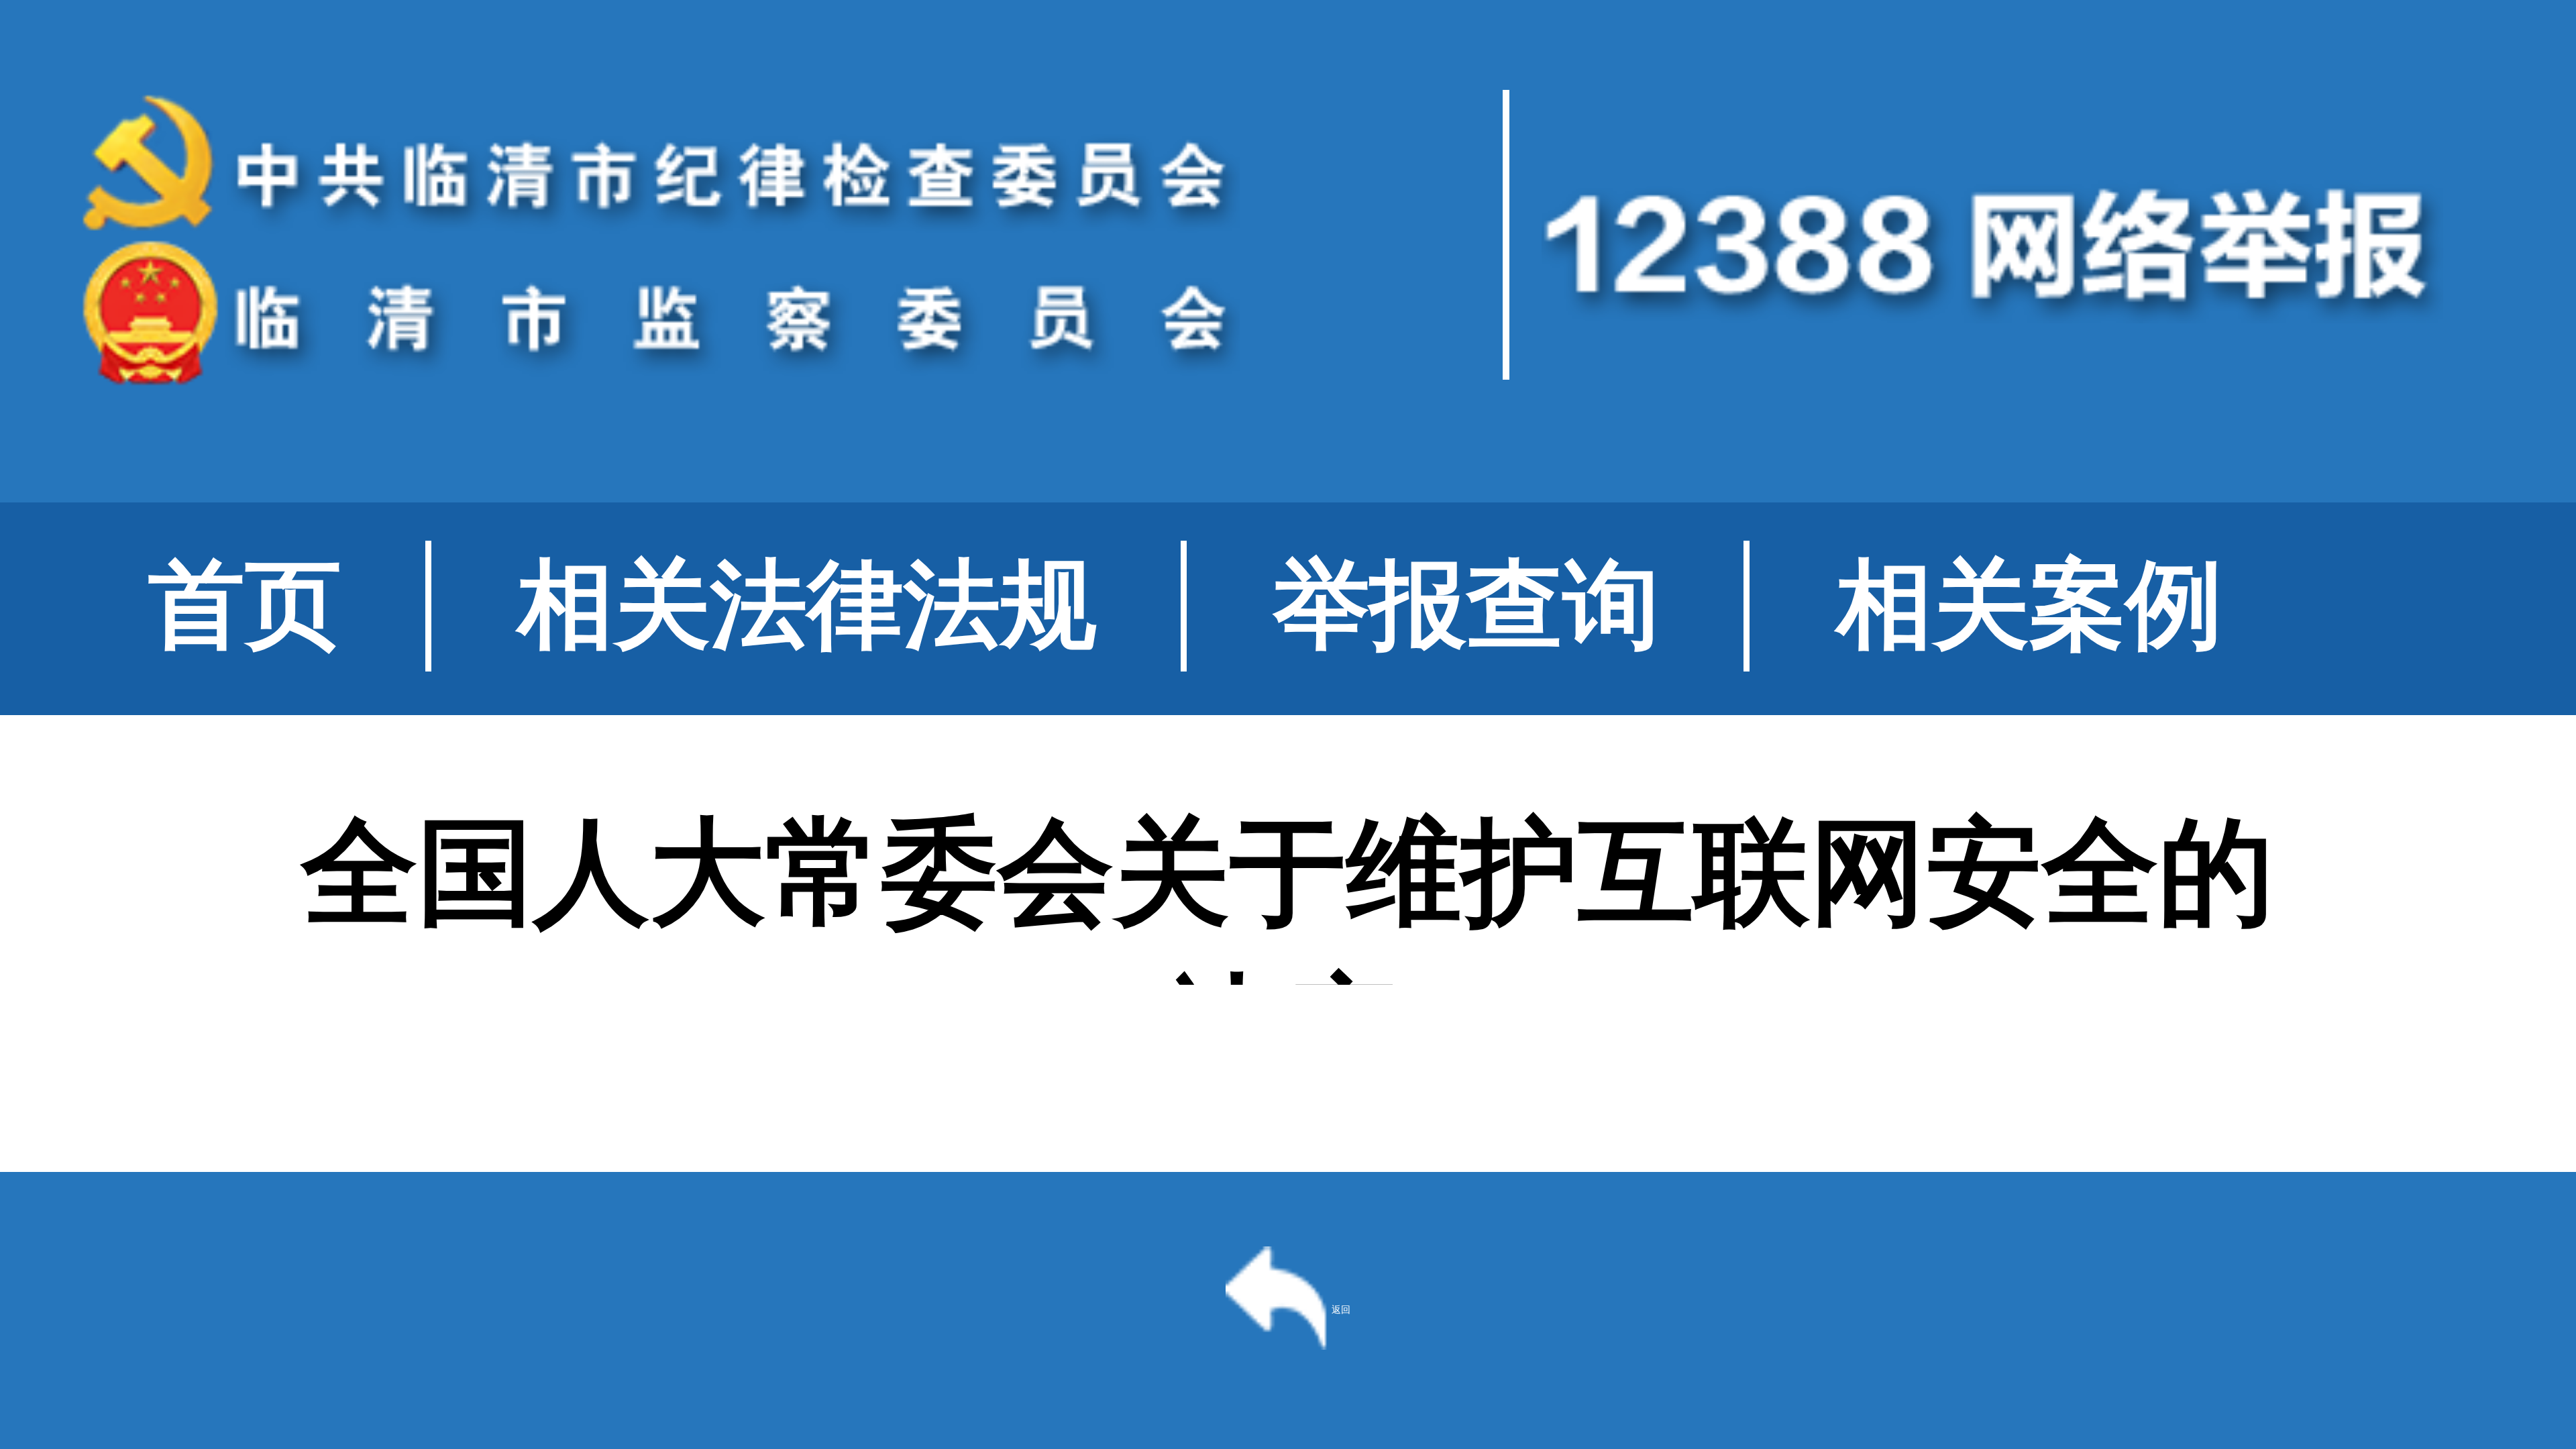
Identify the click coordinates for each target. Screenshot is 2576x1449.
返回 (1341, 1310)
